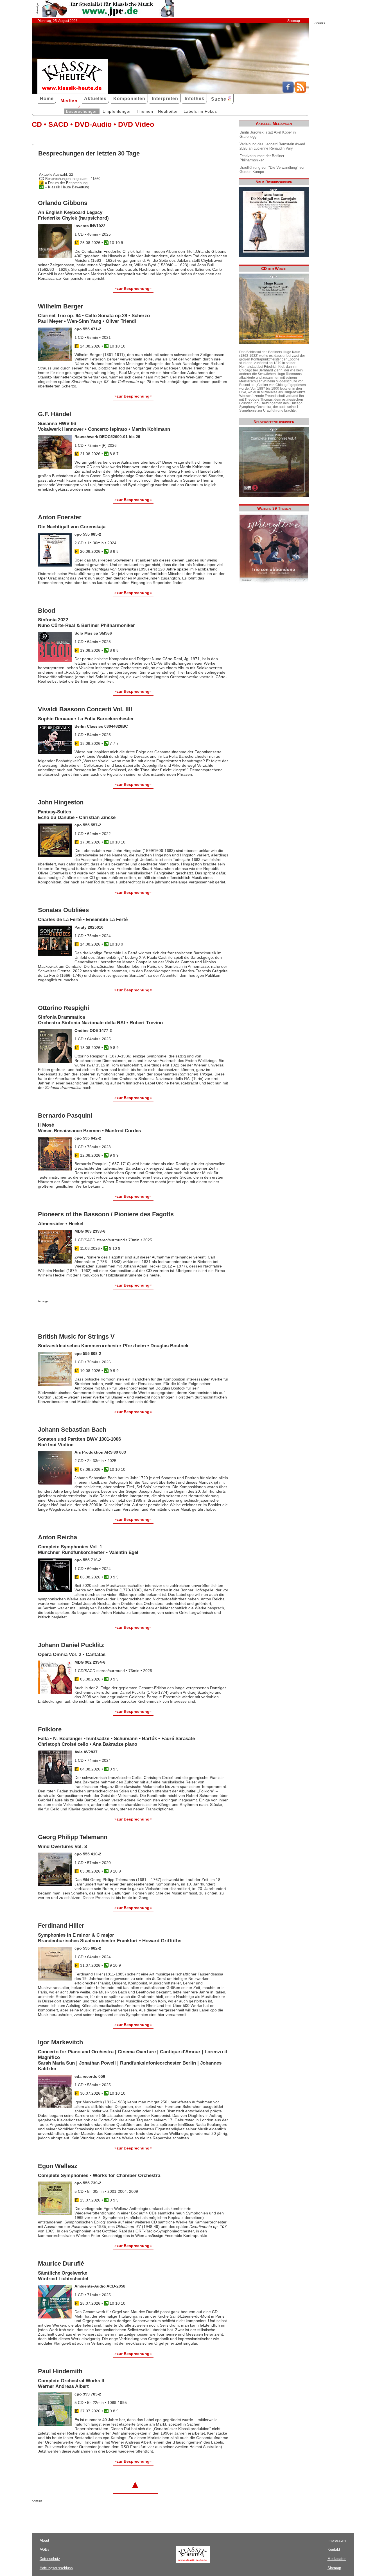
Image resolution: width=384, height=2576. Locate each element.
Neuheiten (168, 111)
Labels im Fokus (200, 111)
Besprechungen (82, 111)
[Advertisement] (104, 1314)
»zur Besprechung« (133, 288)
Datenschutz (50, 2559)
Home (47, 99)
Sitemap (294, 21)
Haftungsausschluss (56, 2568)
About (44, 2540)
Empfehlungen (117, 111)
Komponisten (129, 99)
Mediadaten (337, 2559)
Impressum (337, 2540)
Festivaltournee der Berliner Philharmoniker (262, 158)
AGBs (45, 2549)
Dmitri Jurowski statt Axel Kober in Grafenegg (268, 134)
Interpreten (165, 99)
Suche (219, 99)
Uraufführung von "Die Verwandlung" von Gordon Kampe (272, 170)
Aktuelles (95, 99)
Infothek (195, 99)
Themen (145, 111)
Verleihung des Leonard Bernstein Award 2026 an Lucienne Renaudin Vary (272, 146)
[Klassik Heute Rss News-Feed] (301, 91)
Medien (69, 101)
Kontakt (334, 2549)
